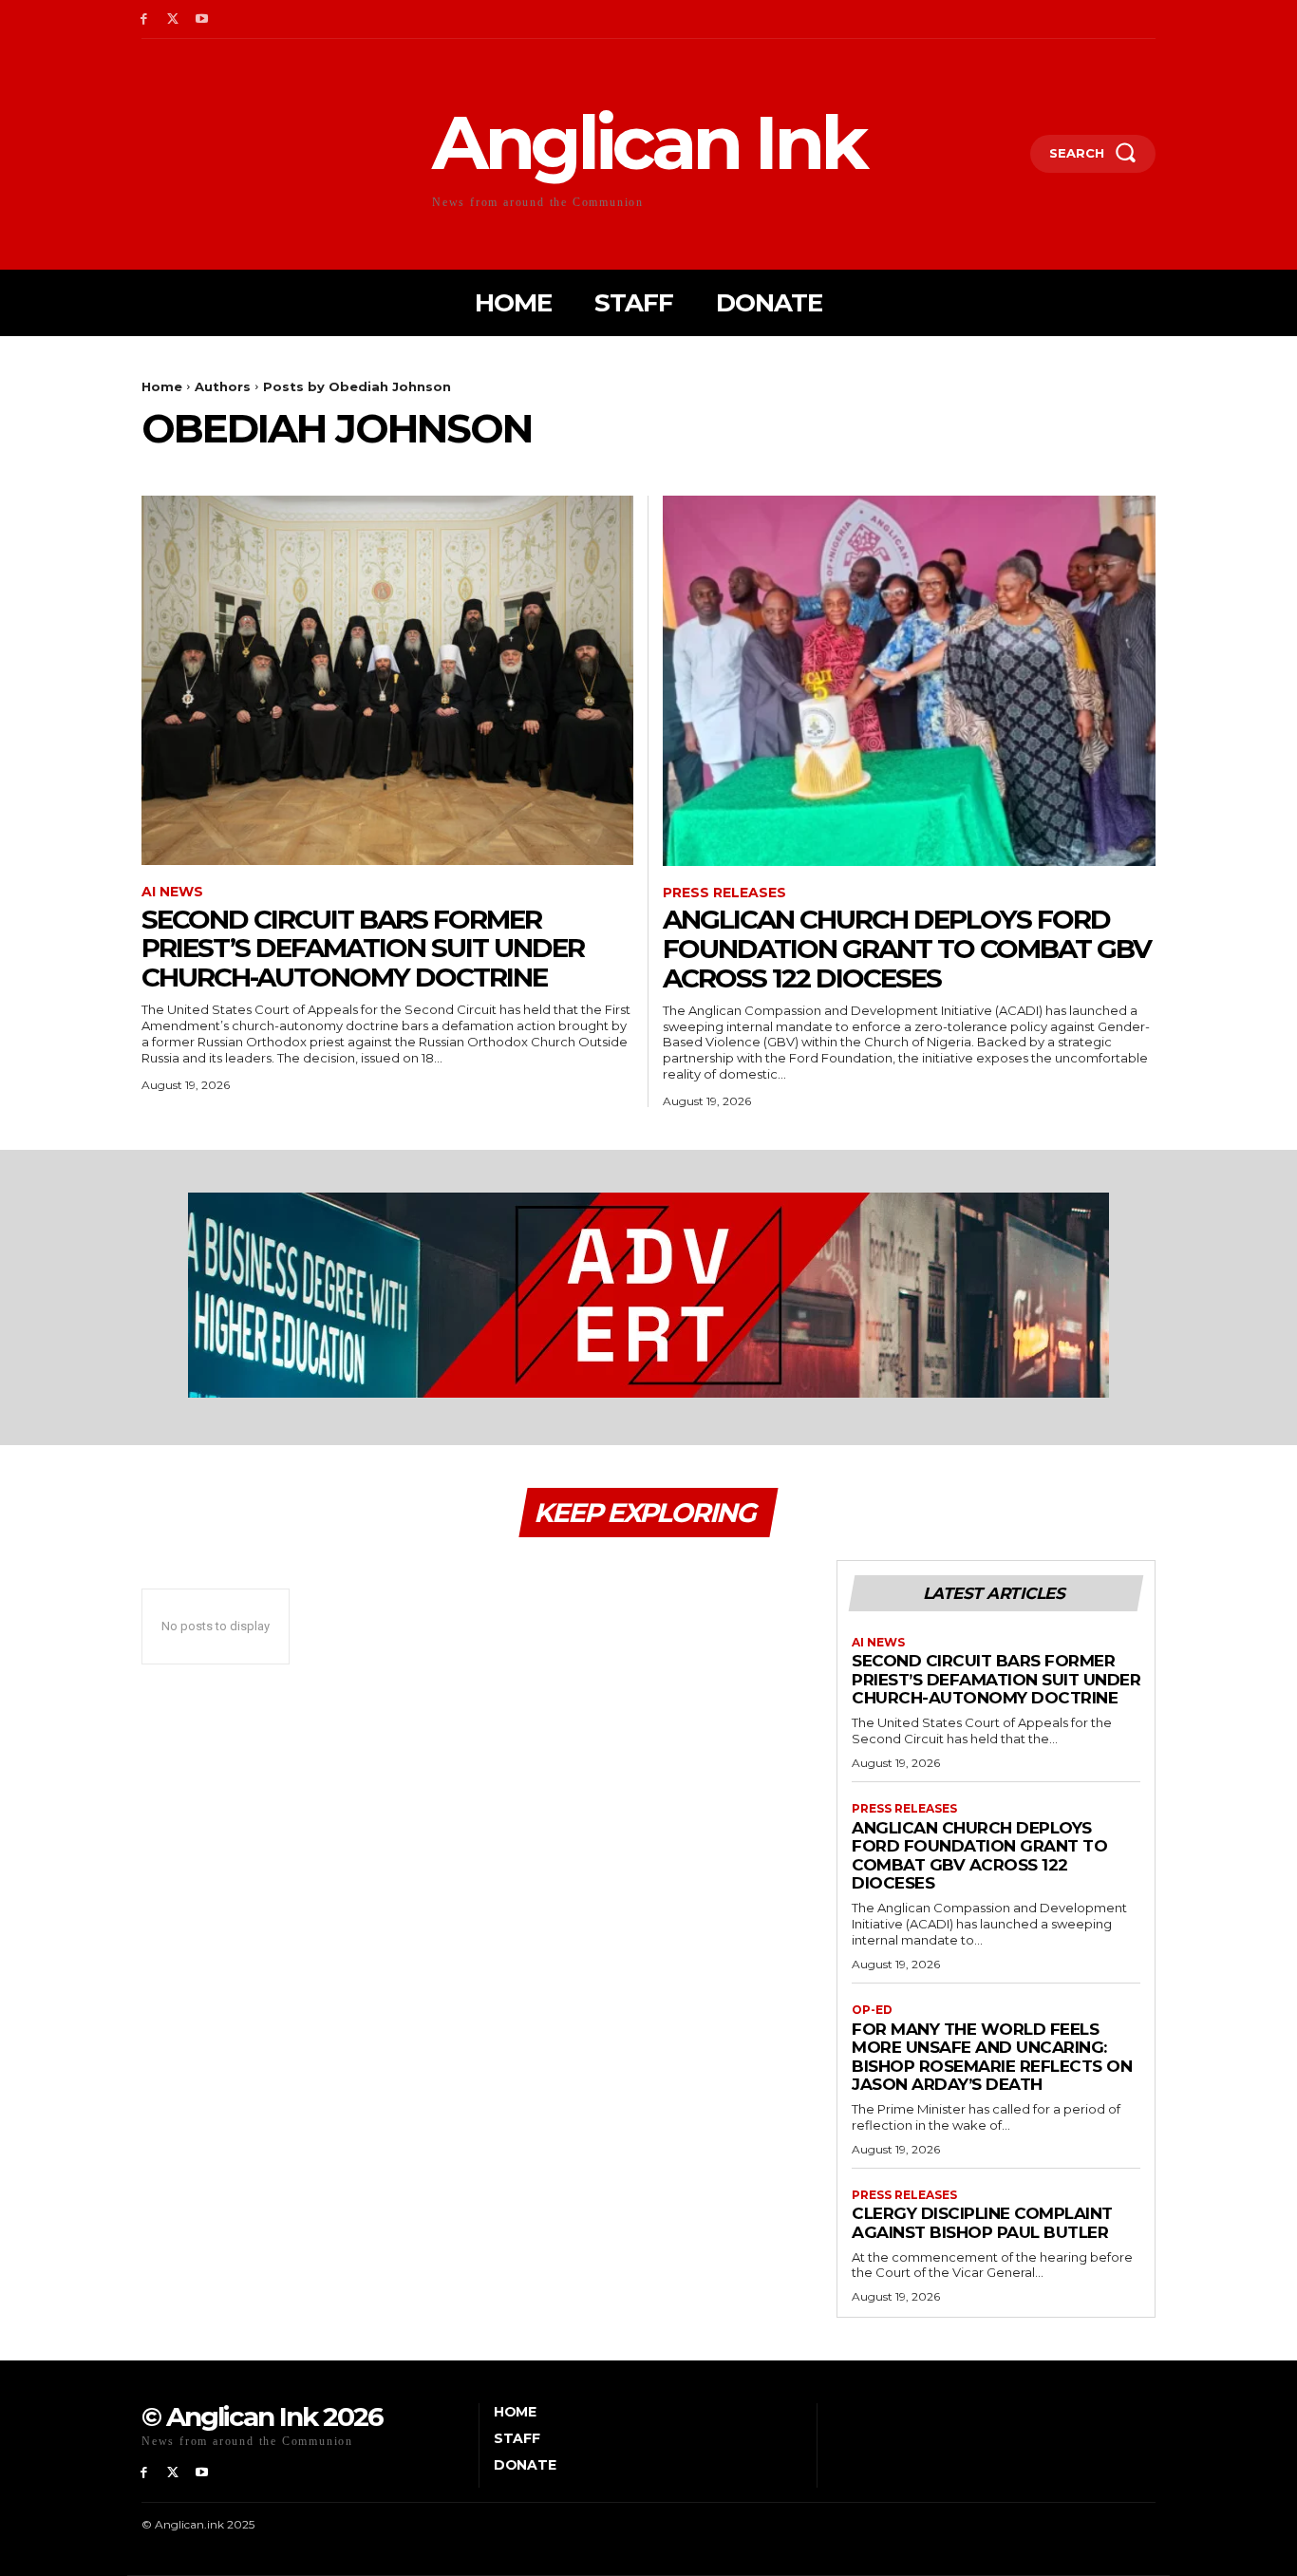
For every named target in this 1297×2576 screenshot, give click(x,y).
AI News (172, 892)
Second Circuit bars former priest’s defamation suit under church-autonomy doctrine (363, 949)
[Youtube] (203, 19)
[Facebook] (144, 19)
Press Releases (724, 893)
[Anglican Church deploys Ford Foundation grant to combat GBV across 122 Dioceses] (909, 680)
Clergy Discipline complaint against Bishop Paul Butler (982, 2223)
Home (162, 386)
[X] (173, 19)
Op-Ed (872, 2010)
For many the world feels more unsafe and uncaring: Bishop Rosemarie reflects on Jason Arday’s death (992, 2057)
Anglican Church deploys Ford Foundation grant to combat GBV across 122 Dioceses (907, 949)
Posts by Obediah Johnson (357, 386)
